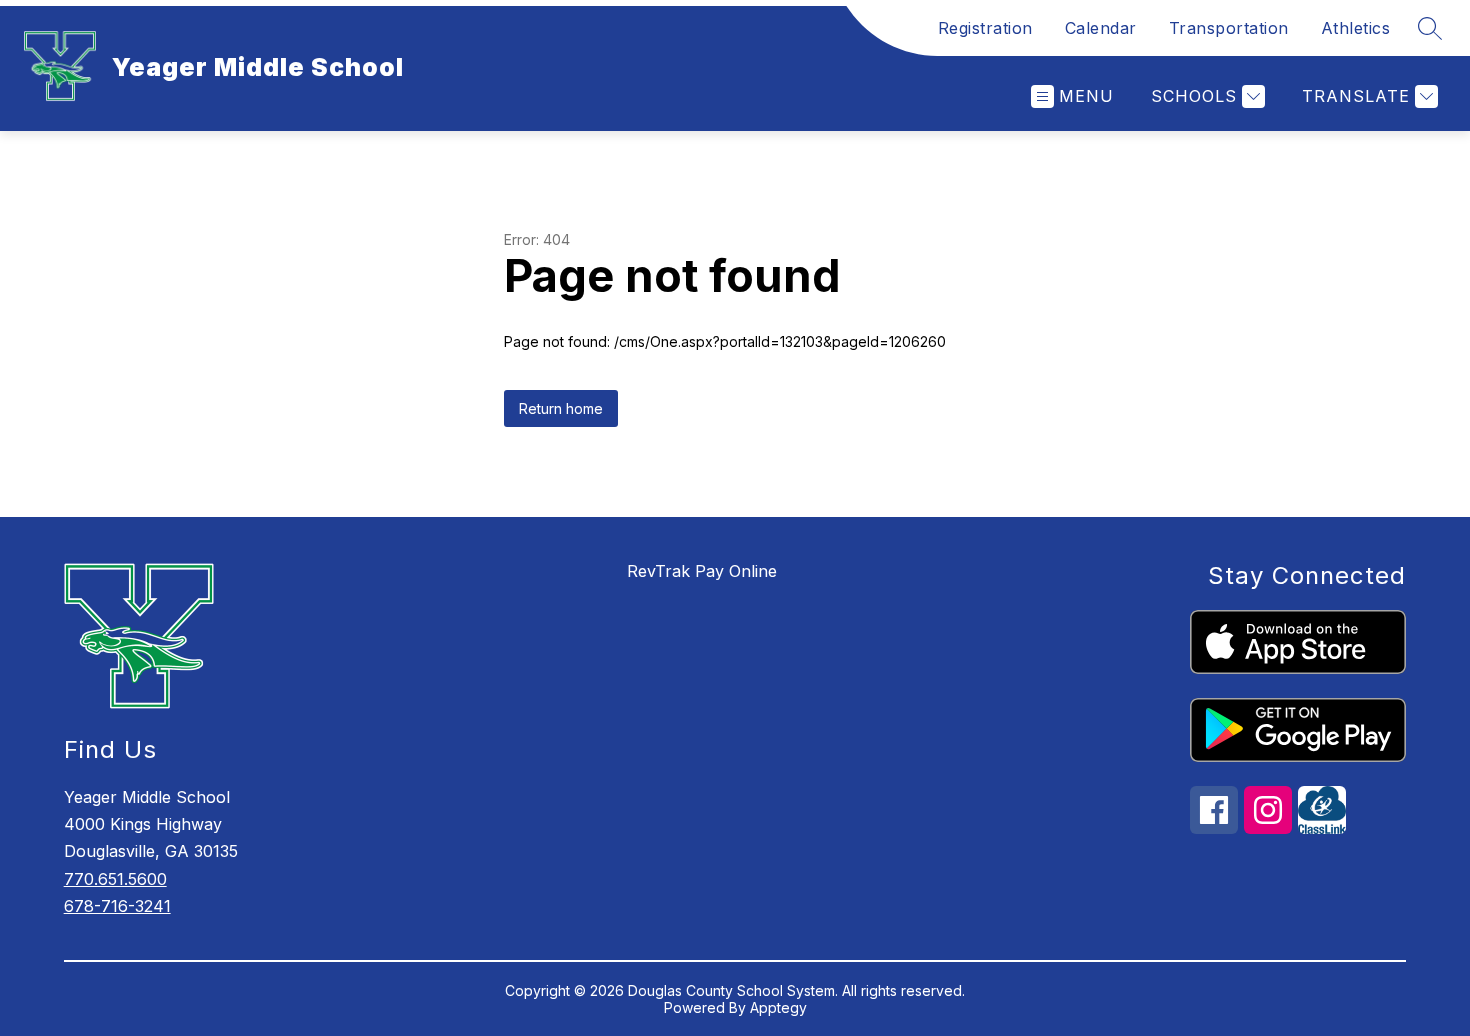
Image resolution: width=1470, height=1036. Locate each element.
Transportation (1229, 28)
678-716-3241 (117, 906)
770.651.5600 (115, 879)
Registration (985, 28)
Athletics (1356, 28)
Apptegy (778, 1007)
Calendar (1101, 28)
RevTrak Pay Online (702, 571)
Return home (561, 408)
